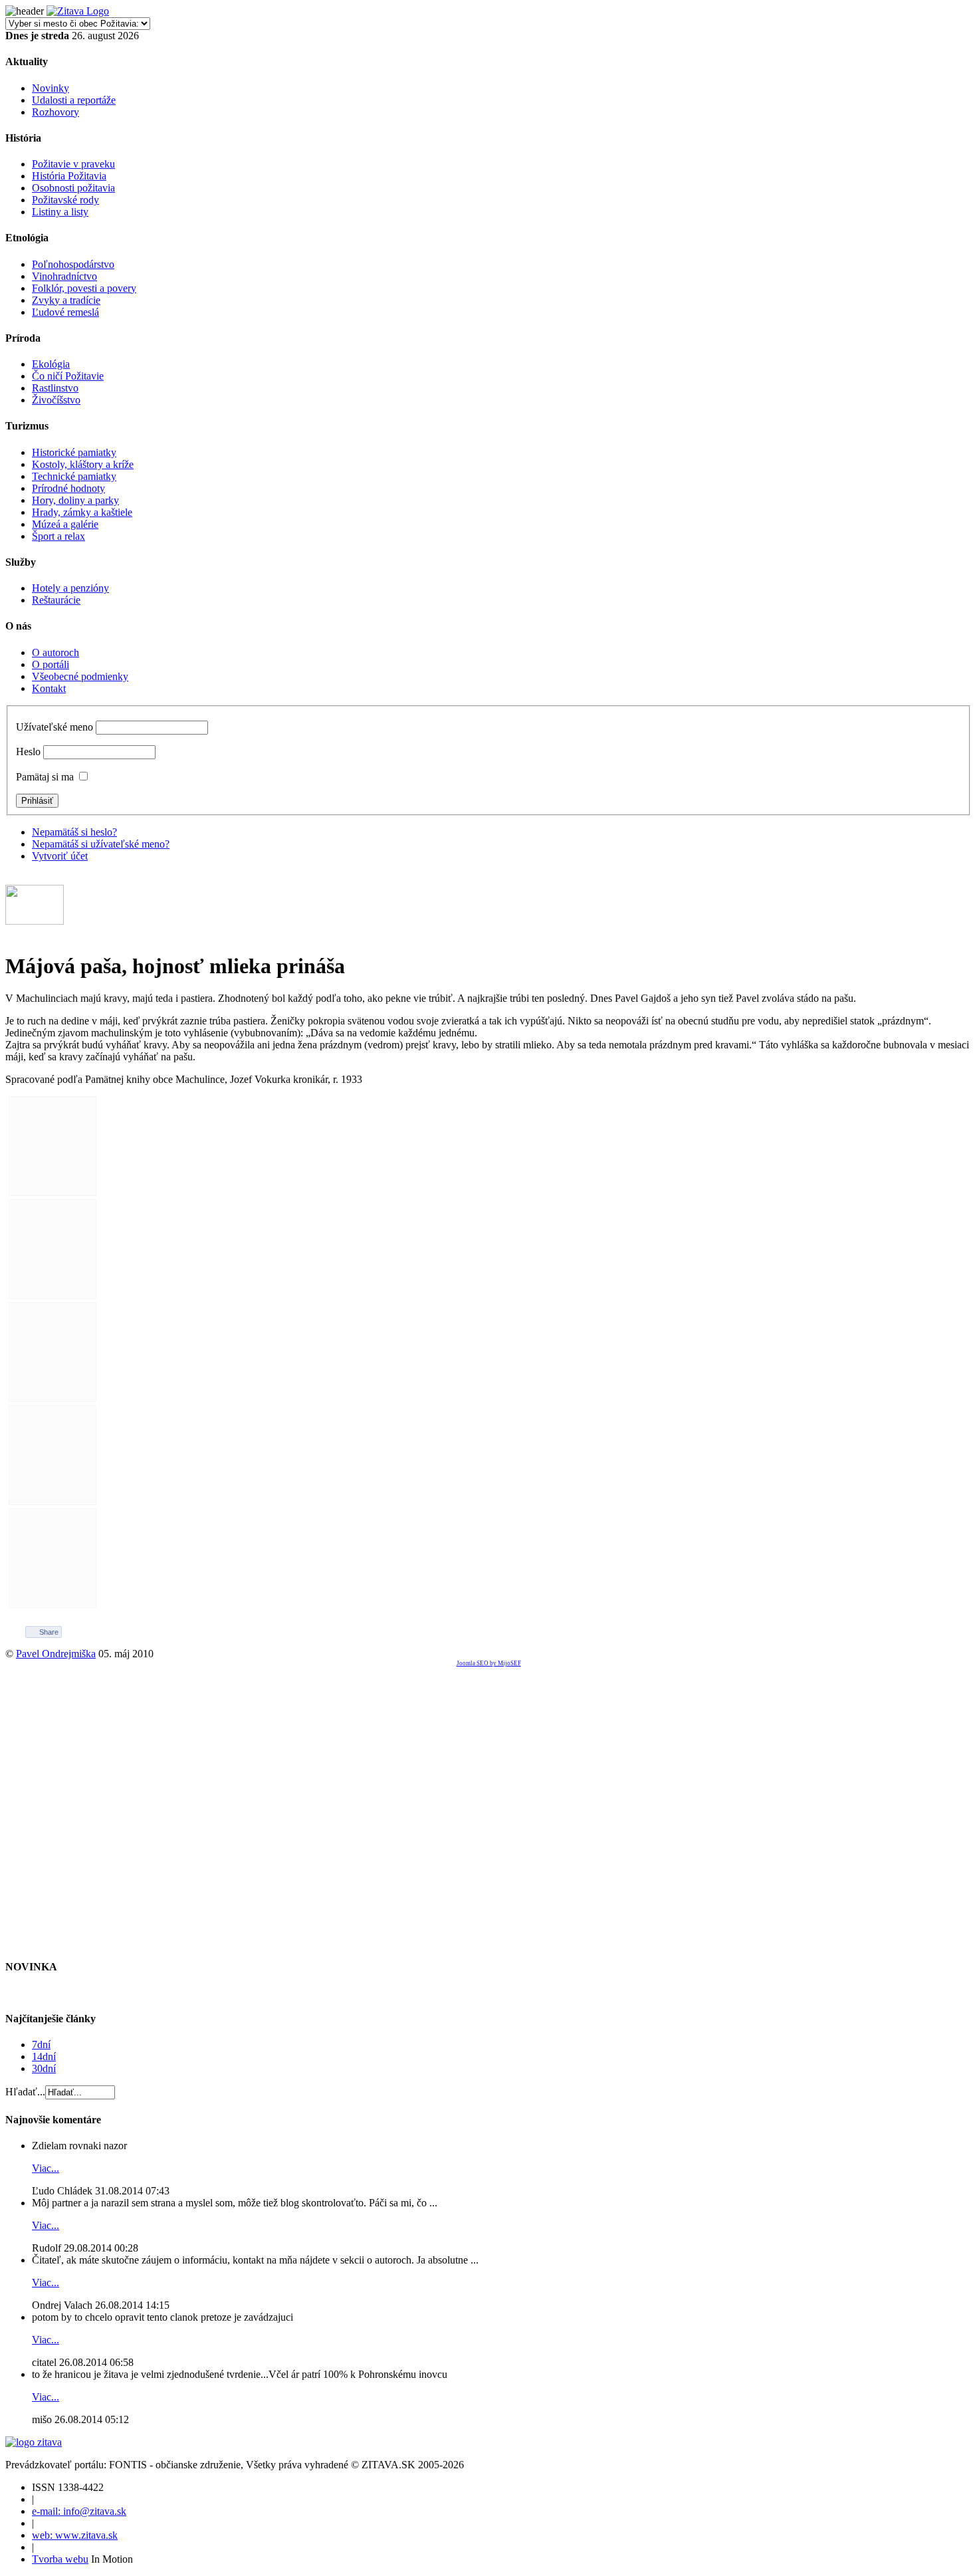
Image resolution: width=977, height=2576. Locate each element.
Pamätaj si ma (45, 777)
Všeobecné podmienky (80, 676)
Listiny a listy (60, 212)
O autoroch (55, 652)
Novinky (51, 88)
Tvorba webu (60, 2559)
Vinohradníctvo (64, 276)
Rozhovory (55, 112)
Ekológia (51, 364)
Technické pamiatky (74, 476)
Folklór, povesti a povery (84, 288)
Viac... (46, 2168)
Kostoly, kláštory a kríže (83, 464)
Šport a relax (58, 536)
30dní (44, 2068)
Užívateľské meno (54, 727)
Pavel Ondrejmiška (56, 1654)
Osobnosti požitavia (73, 188)
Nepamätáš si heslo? (74, 832)
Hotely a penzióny (70, 588)
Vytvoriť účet (60, 856)
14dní (44, 2056)
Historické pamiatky (74, 452)
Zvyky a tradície (66, 300)
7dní (41, 2045)
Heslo (28, 752)
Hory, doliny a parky (75, 500)
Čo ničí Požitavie (68, 376)
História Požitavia (69, 176)
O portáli (51, 664)
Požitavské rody (65, 200)
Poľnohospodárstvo (73, 264)
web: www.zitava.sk (75, 2535)
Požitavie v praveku (73, 164)
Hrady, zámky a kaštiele (82, 512)
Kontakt (49, 688)
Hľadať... (25, 2092)
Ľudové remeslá (65, 312)
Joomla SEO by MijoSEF (489, 1663)
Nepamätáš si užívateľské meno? (101, 844)
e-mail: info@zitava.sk (79, 2511)
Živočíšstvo (56, 400)
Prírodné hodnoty (68, 488)
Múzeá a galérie (65, 524)
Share (49, 1632)
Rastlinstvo (55, 388)
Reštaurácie (56, 600)
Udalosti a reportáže (74, 100)
